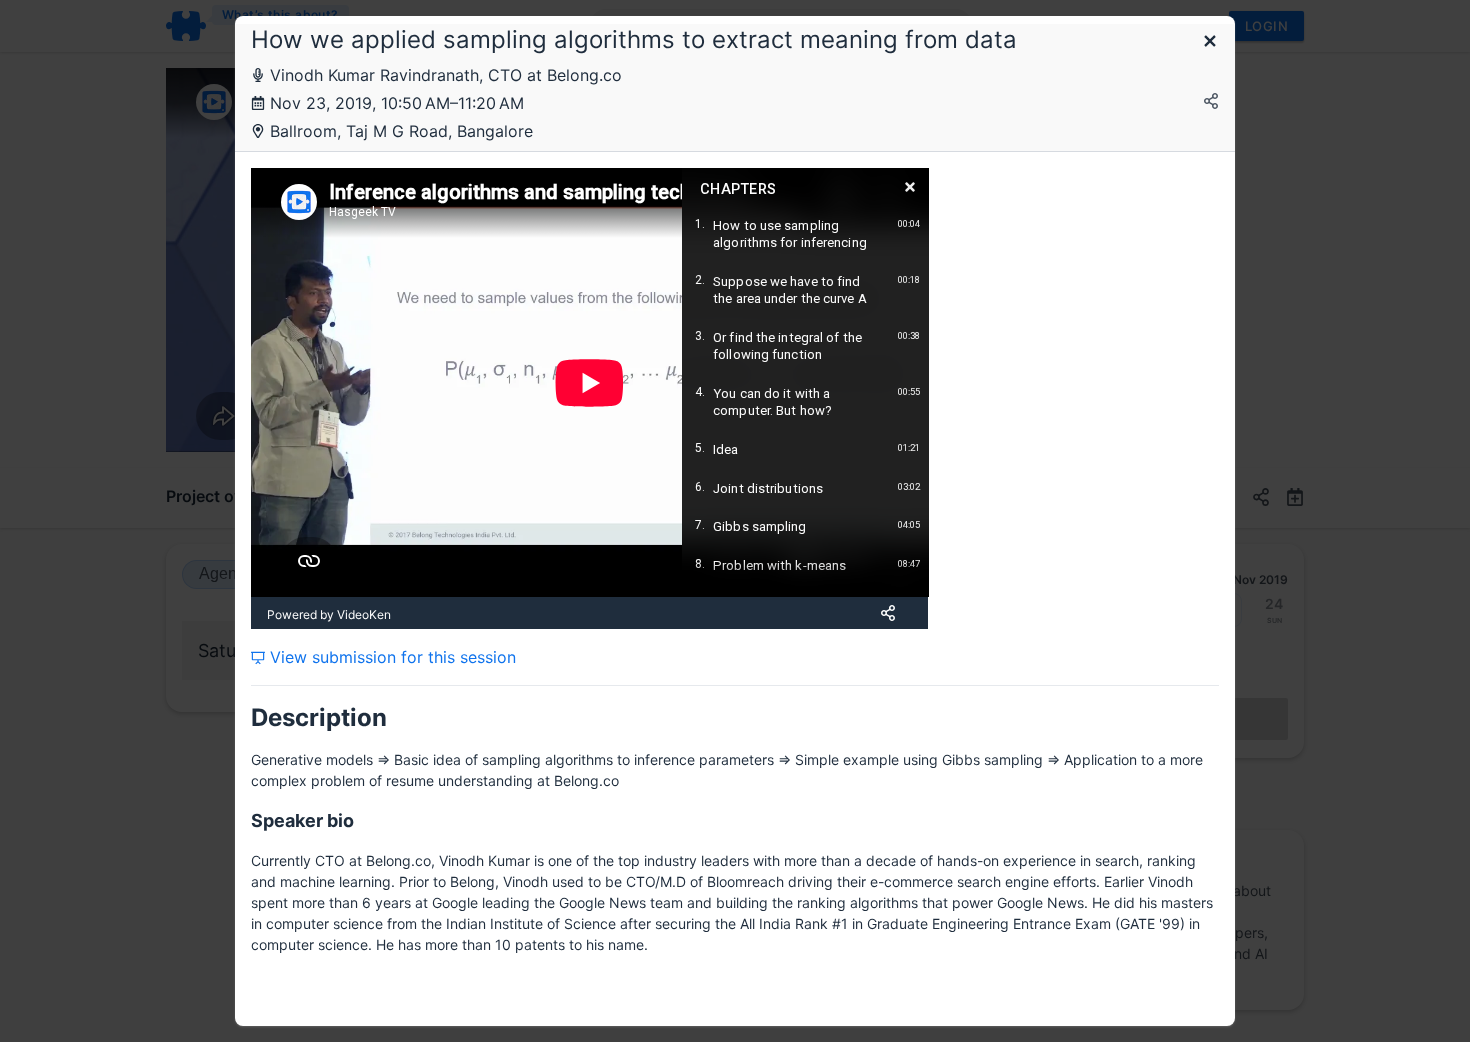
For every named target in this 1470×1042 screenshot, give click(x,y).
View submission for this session (390, 657)
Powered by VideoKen (329, 614)
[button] (1210, 42)
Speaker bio (302, 820)
